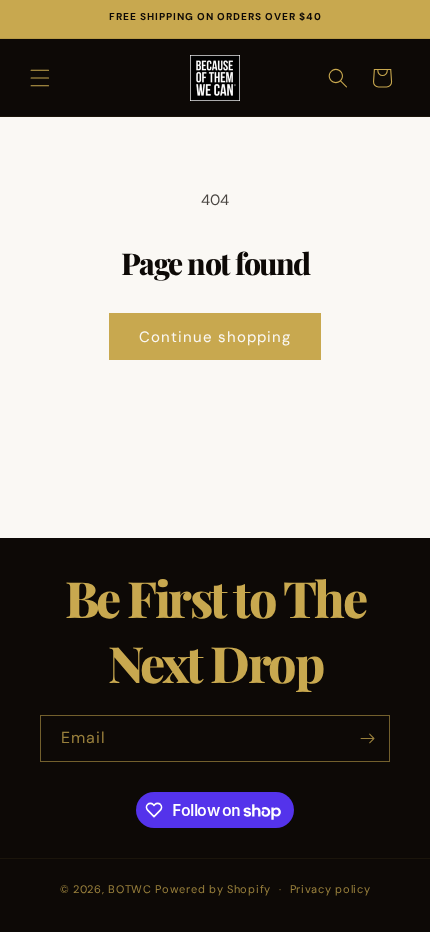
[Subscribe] (367, 738)
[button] (40, 78)
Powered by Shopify (213, 889)
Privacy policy (330, 889)
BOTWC (131, 889)
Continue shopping (215, 337)
